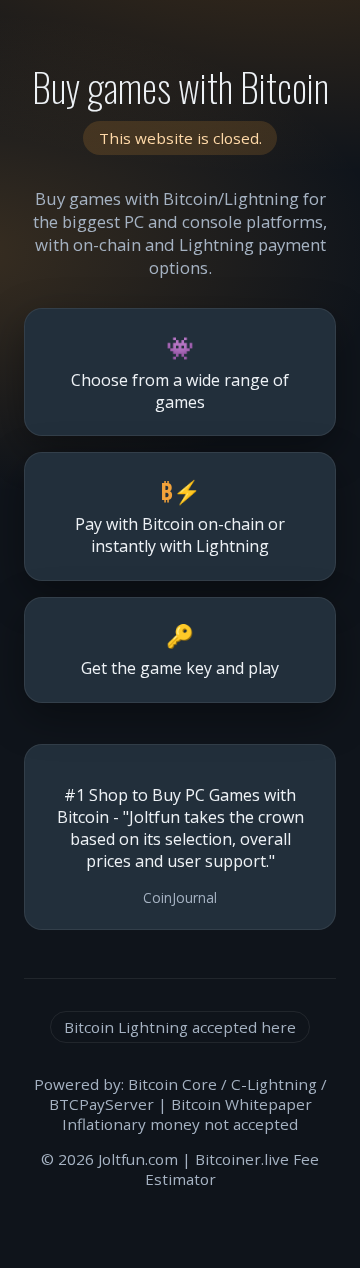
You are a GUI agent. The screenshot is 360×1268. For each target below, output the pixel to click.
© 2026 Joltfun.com (109, 1159)
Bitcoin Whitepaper (241, 1104)
